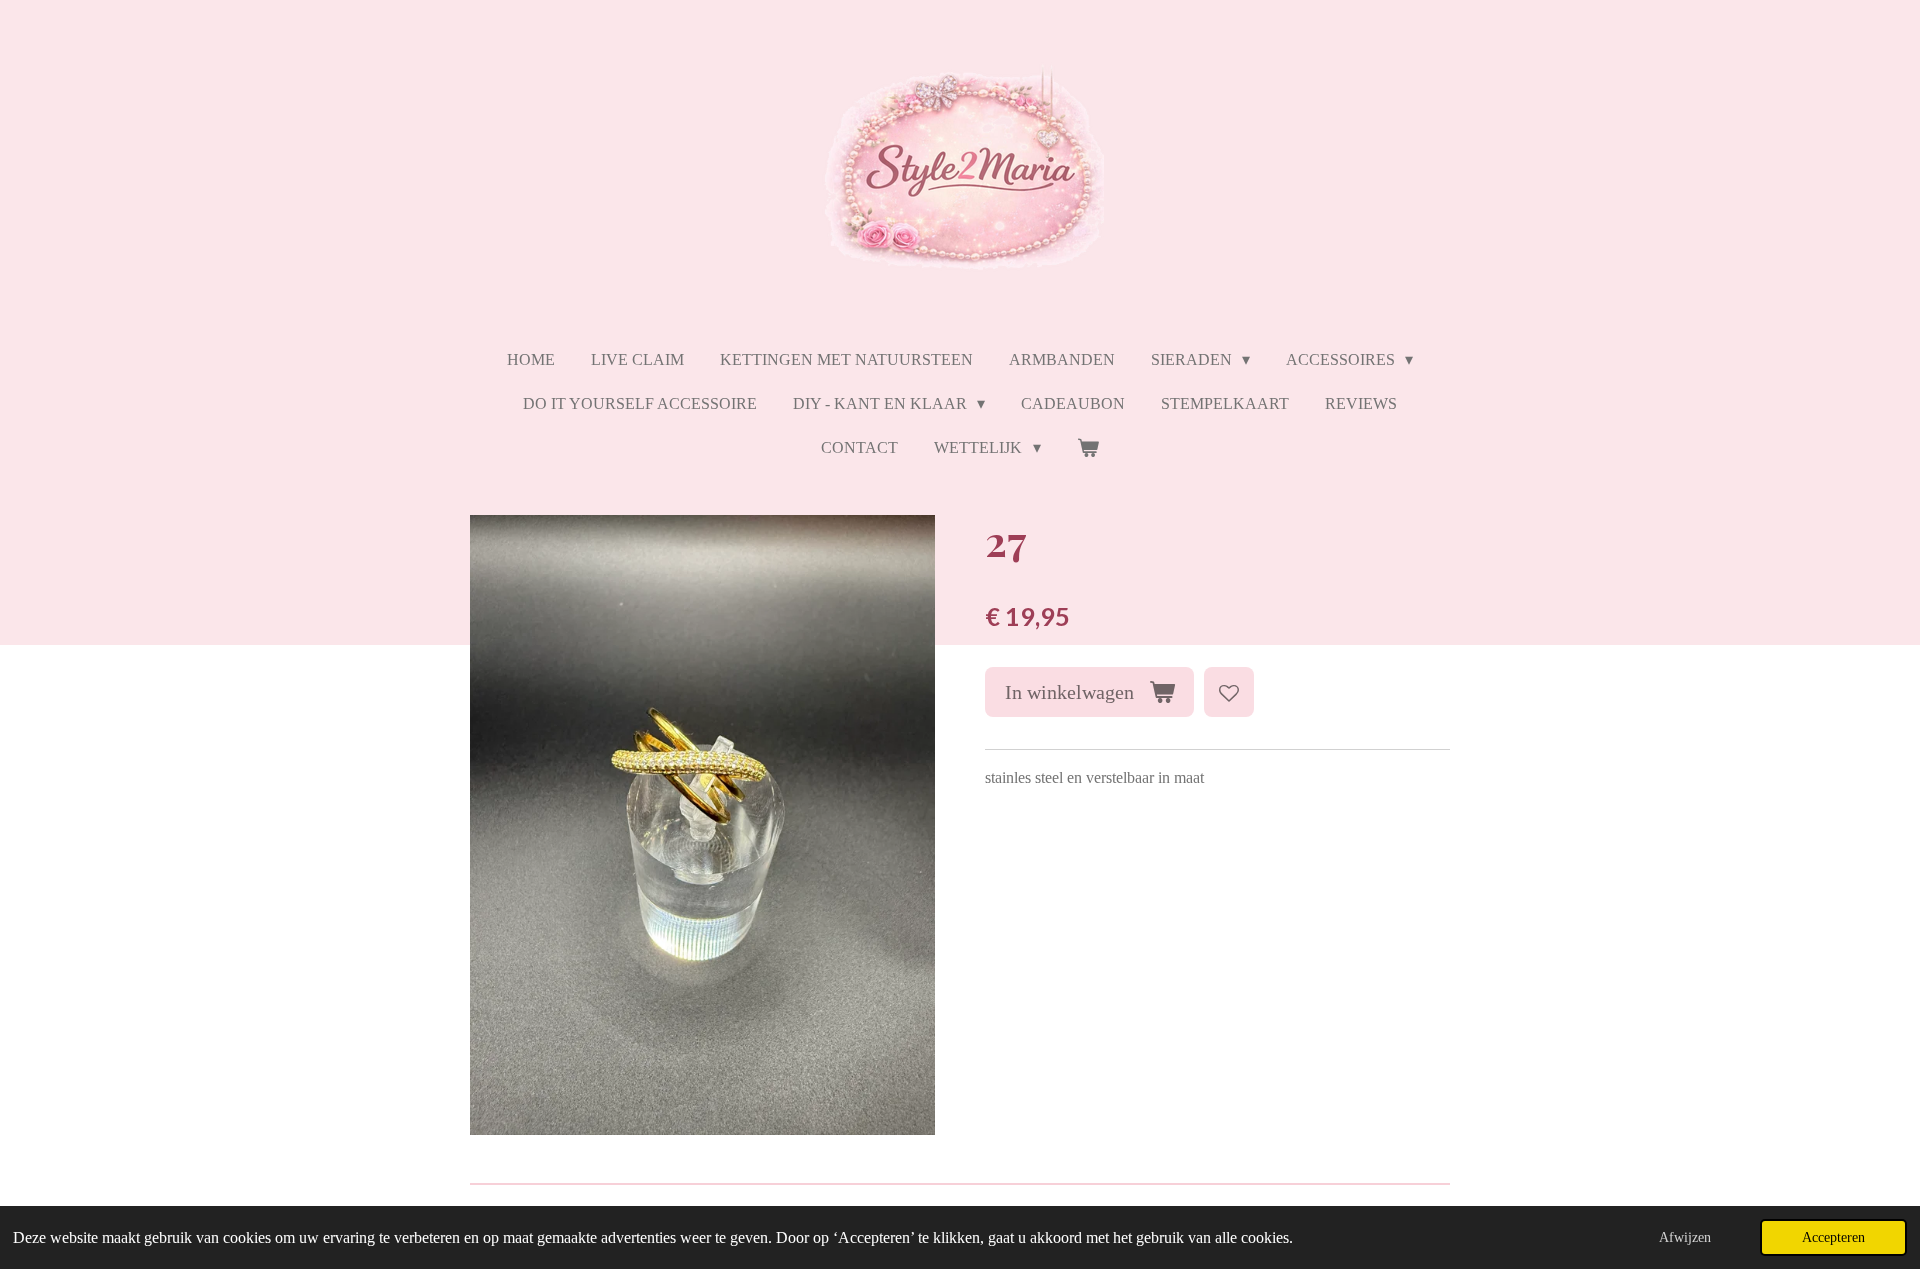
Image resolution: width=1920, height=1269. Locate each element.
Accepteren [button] (1833, 1237)
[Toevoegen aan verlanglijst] (1229, 692)
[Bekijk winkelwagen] (1088, 448)
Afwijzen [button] (1685, 1237)
